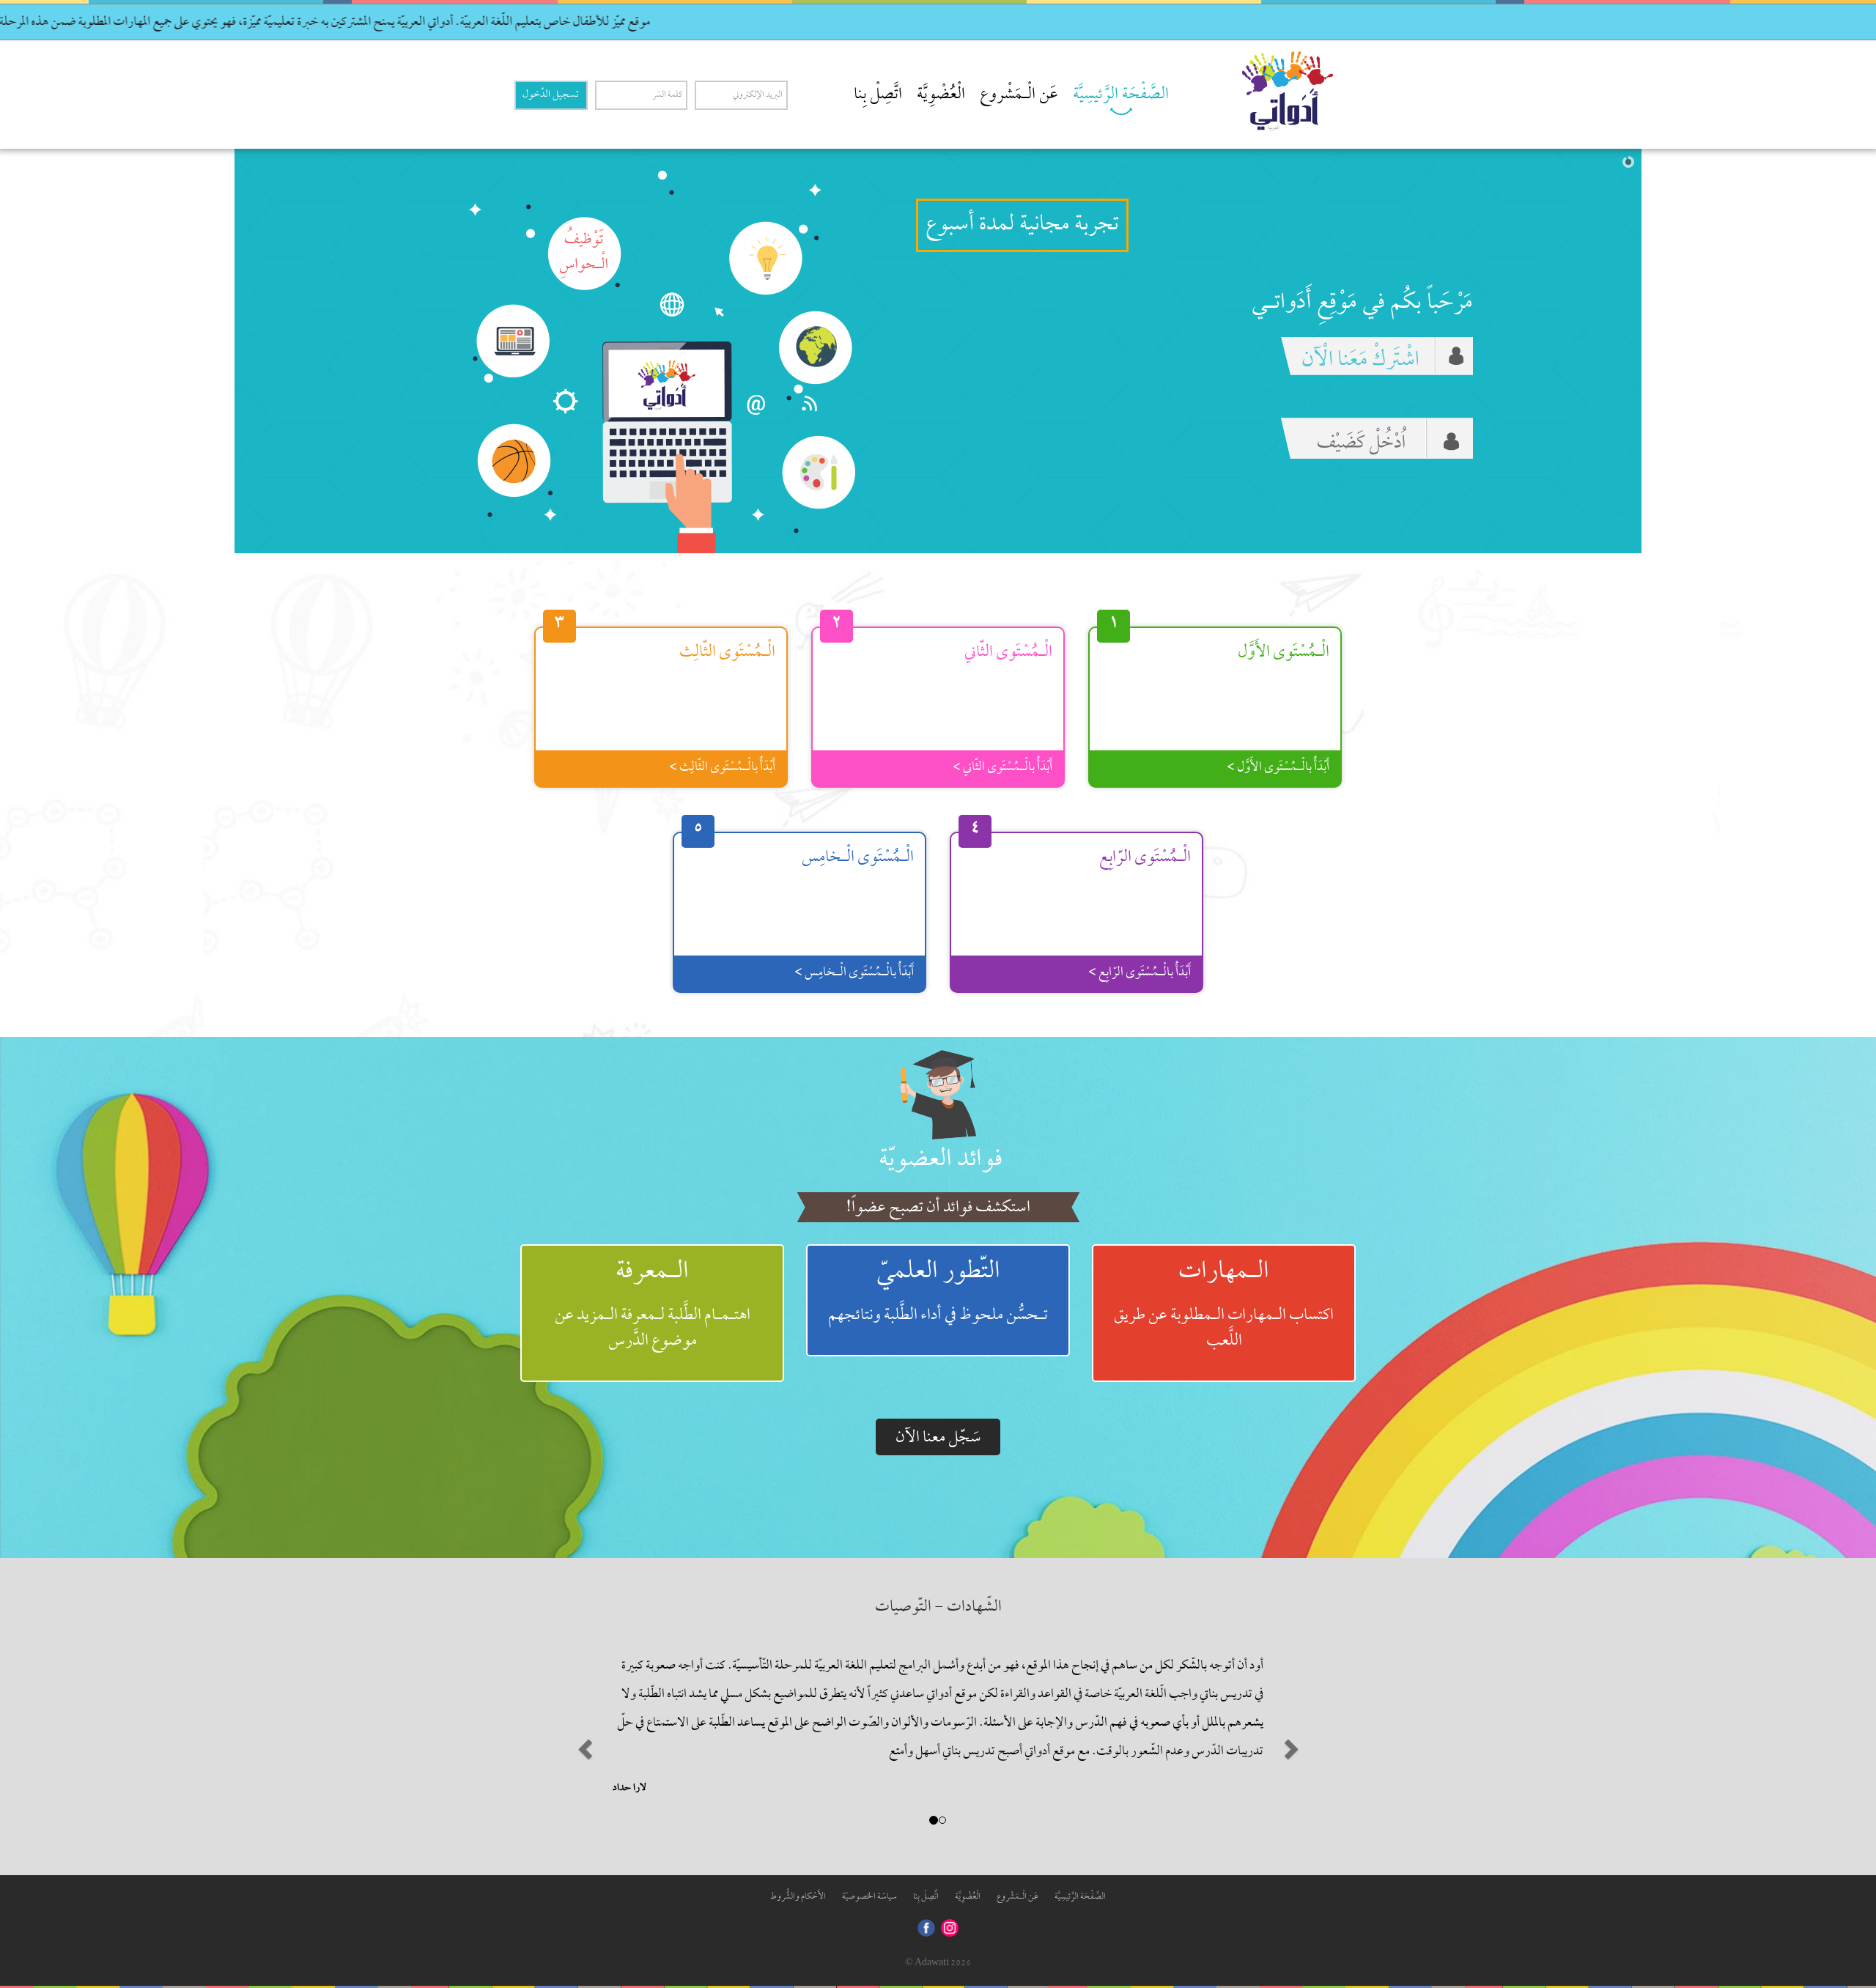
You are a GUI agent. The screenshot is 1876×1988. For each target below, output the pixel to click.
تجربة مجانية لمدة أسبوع (1022, 221)
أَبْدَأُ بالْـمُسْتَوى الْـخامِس (858, 948)
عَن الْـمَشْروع (1019, 95)
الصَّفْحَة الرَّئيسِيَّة (1121, 95)
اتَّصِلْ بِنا (878, 95)
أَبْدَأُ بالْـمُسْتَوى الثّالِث (726, 743)
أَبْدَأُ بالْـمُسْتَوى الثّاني (1007, 743)
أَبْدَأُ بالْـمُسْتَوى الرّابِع (1144, 948)
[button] (583, 1720)
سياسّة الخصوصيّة (869, 1872)
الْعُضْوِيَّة (941, 95)
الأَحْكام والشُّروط (798, 1872)
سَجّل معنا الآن (938, 1413)
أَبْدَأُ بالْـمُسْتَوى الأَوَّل (1282, 743)
